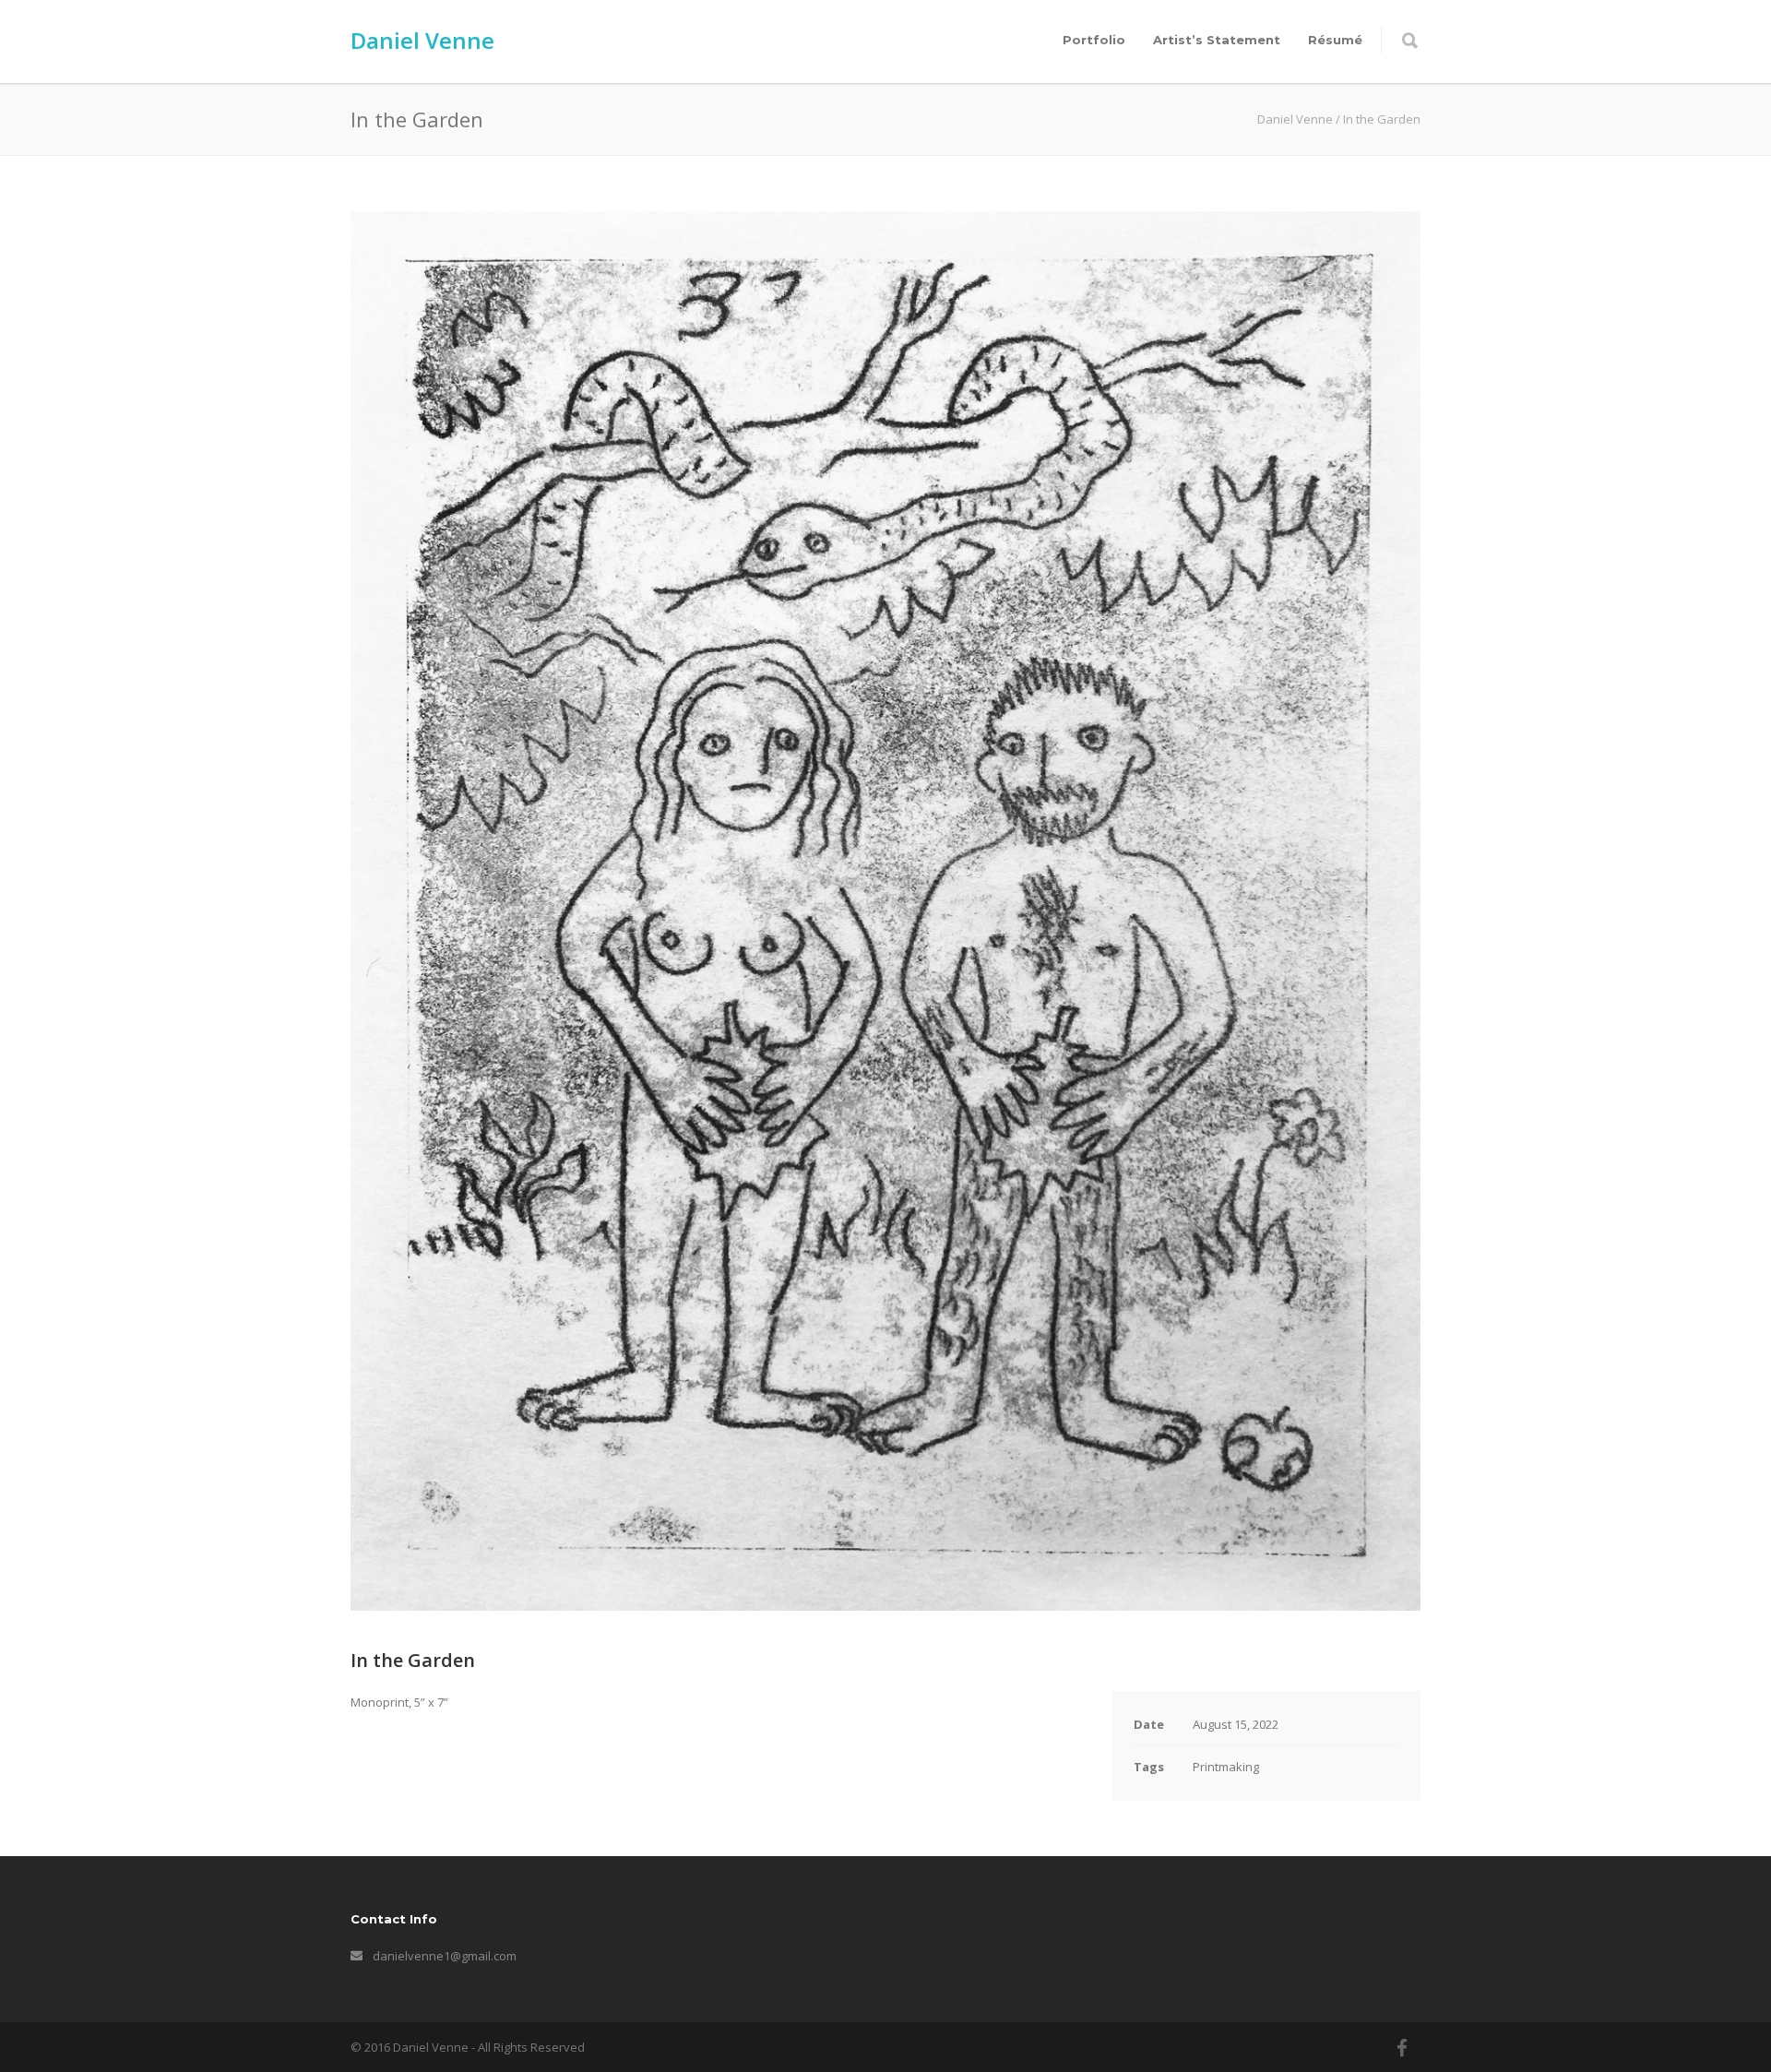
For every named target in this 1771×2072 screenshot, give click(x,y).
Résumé (1335, 40)
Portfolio (1094, 40)
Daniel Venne (422, 40)
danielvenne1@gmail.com (445, 1956)
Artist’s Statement (1217, 40)
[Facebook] (1402, 2048)
